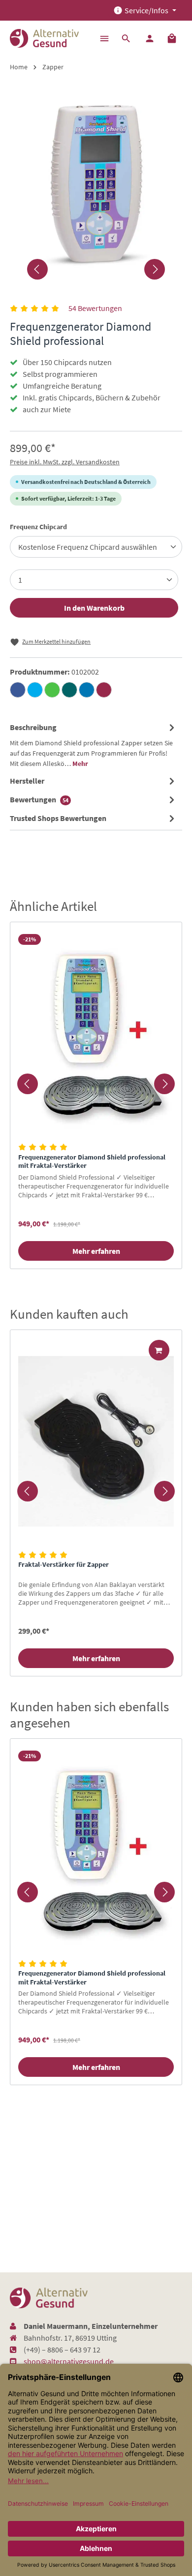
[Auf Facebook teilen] (18, 690)
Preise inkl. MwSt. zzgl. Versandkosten (65, 462)
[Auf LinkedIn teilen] (87, 690)
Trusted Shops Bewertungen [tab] (58, 818)
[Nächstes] (155, 269)
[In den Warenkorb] (159, 1350)
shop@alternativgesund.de (69, 2361)
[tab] (94, 745)
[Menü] (104, 38)
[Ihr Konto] (150, 38)
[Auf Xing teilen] (69, 690)
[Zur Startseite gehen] (44, 38)
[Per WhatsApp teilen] (52, 690)
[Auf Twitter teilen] (35, 690)
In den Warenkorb (94, 608)
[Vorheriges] (37, 269)
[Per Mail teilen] (104, 690)
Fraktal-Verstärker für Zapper (64, 1565)
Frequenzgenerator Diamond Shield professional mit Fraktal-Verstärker (92, 1162)
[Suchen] (126, 38)
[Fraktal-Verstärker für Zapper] (96, 1441)
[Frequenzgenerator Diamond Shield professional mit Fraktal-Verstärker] (96, 1033)
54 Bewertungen (95, 308)
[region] (96, 1084)
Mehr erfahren (96, 1251)
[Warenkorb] (172, 38)
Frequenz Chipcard (38, 526)
